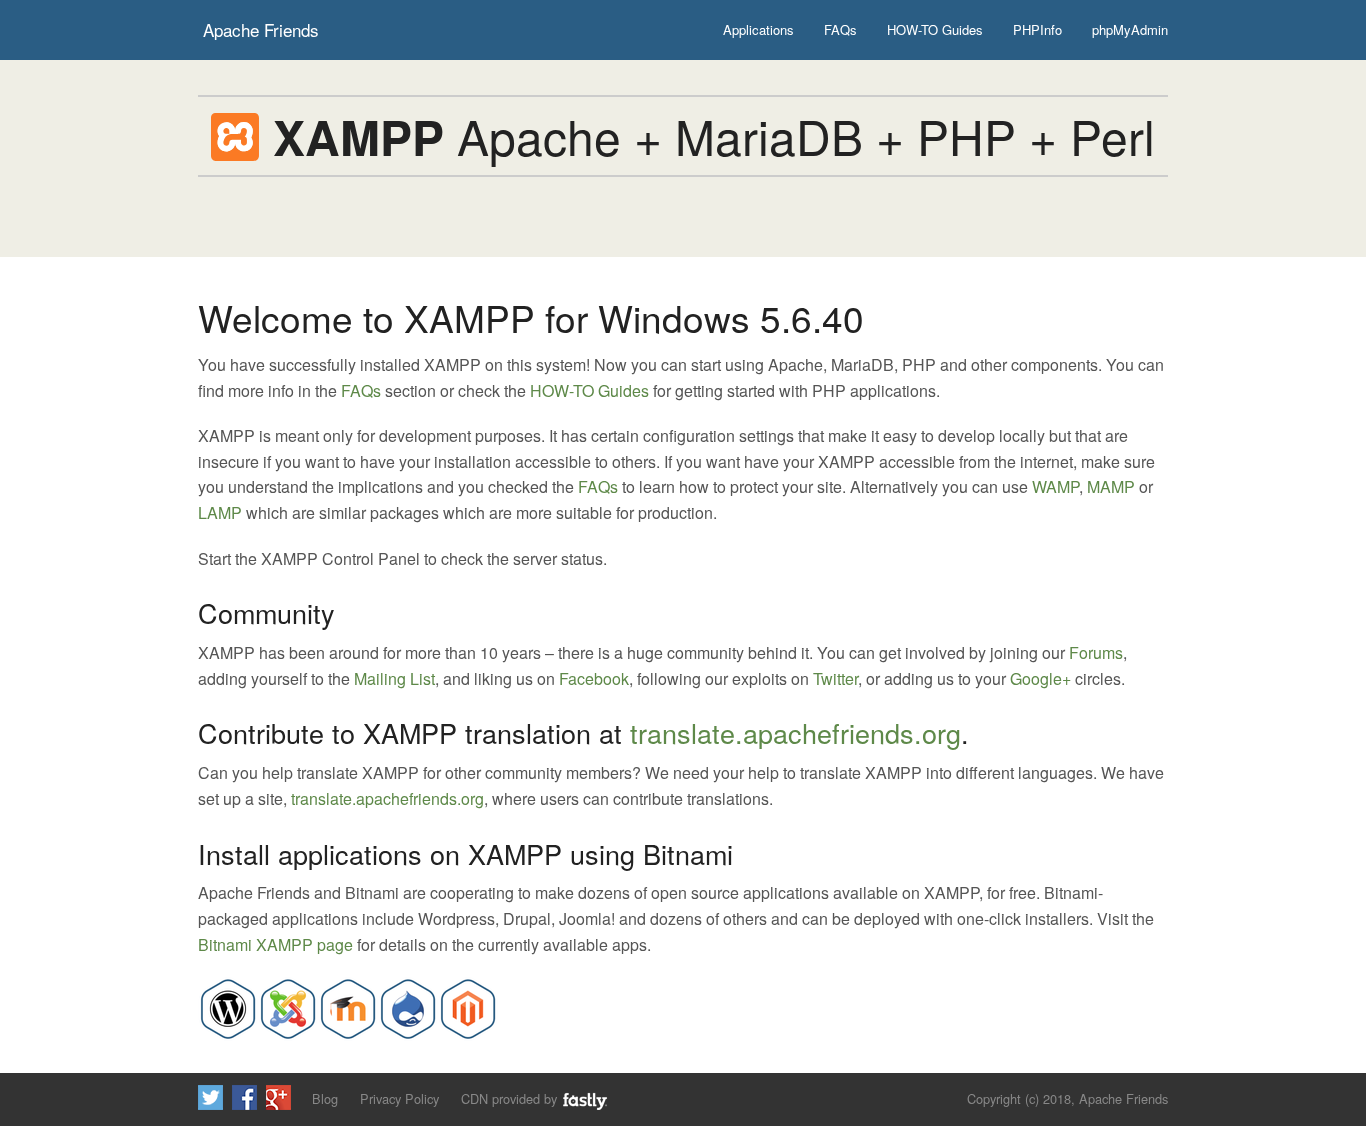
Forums (1096, 652)
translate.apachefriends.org (795, 732)
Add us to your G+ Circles (278, 1097)
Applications (758, 29)
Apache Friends (261, 29)
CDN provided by (511, 1098)
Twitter (835, 678)
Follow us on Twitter (210, 1097)
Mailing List (394, 678)
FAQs (840, 29)
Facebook (594, 678)
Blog (325, 1098)
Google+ (1040, 678)
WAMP (1055, 486)
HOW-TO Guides (935, 29)
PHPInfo (1037, 29)
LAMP (220, 512)
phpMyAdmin (1130, 29)
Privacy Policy (399, 1098)
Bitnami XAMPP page (275, 944)
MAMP (1111, 486)
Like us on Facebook (244, 1097)
